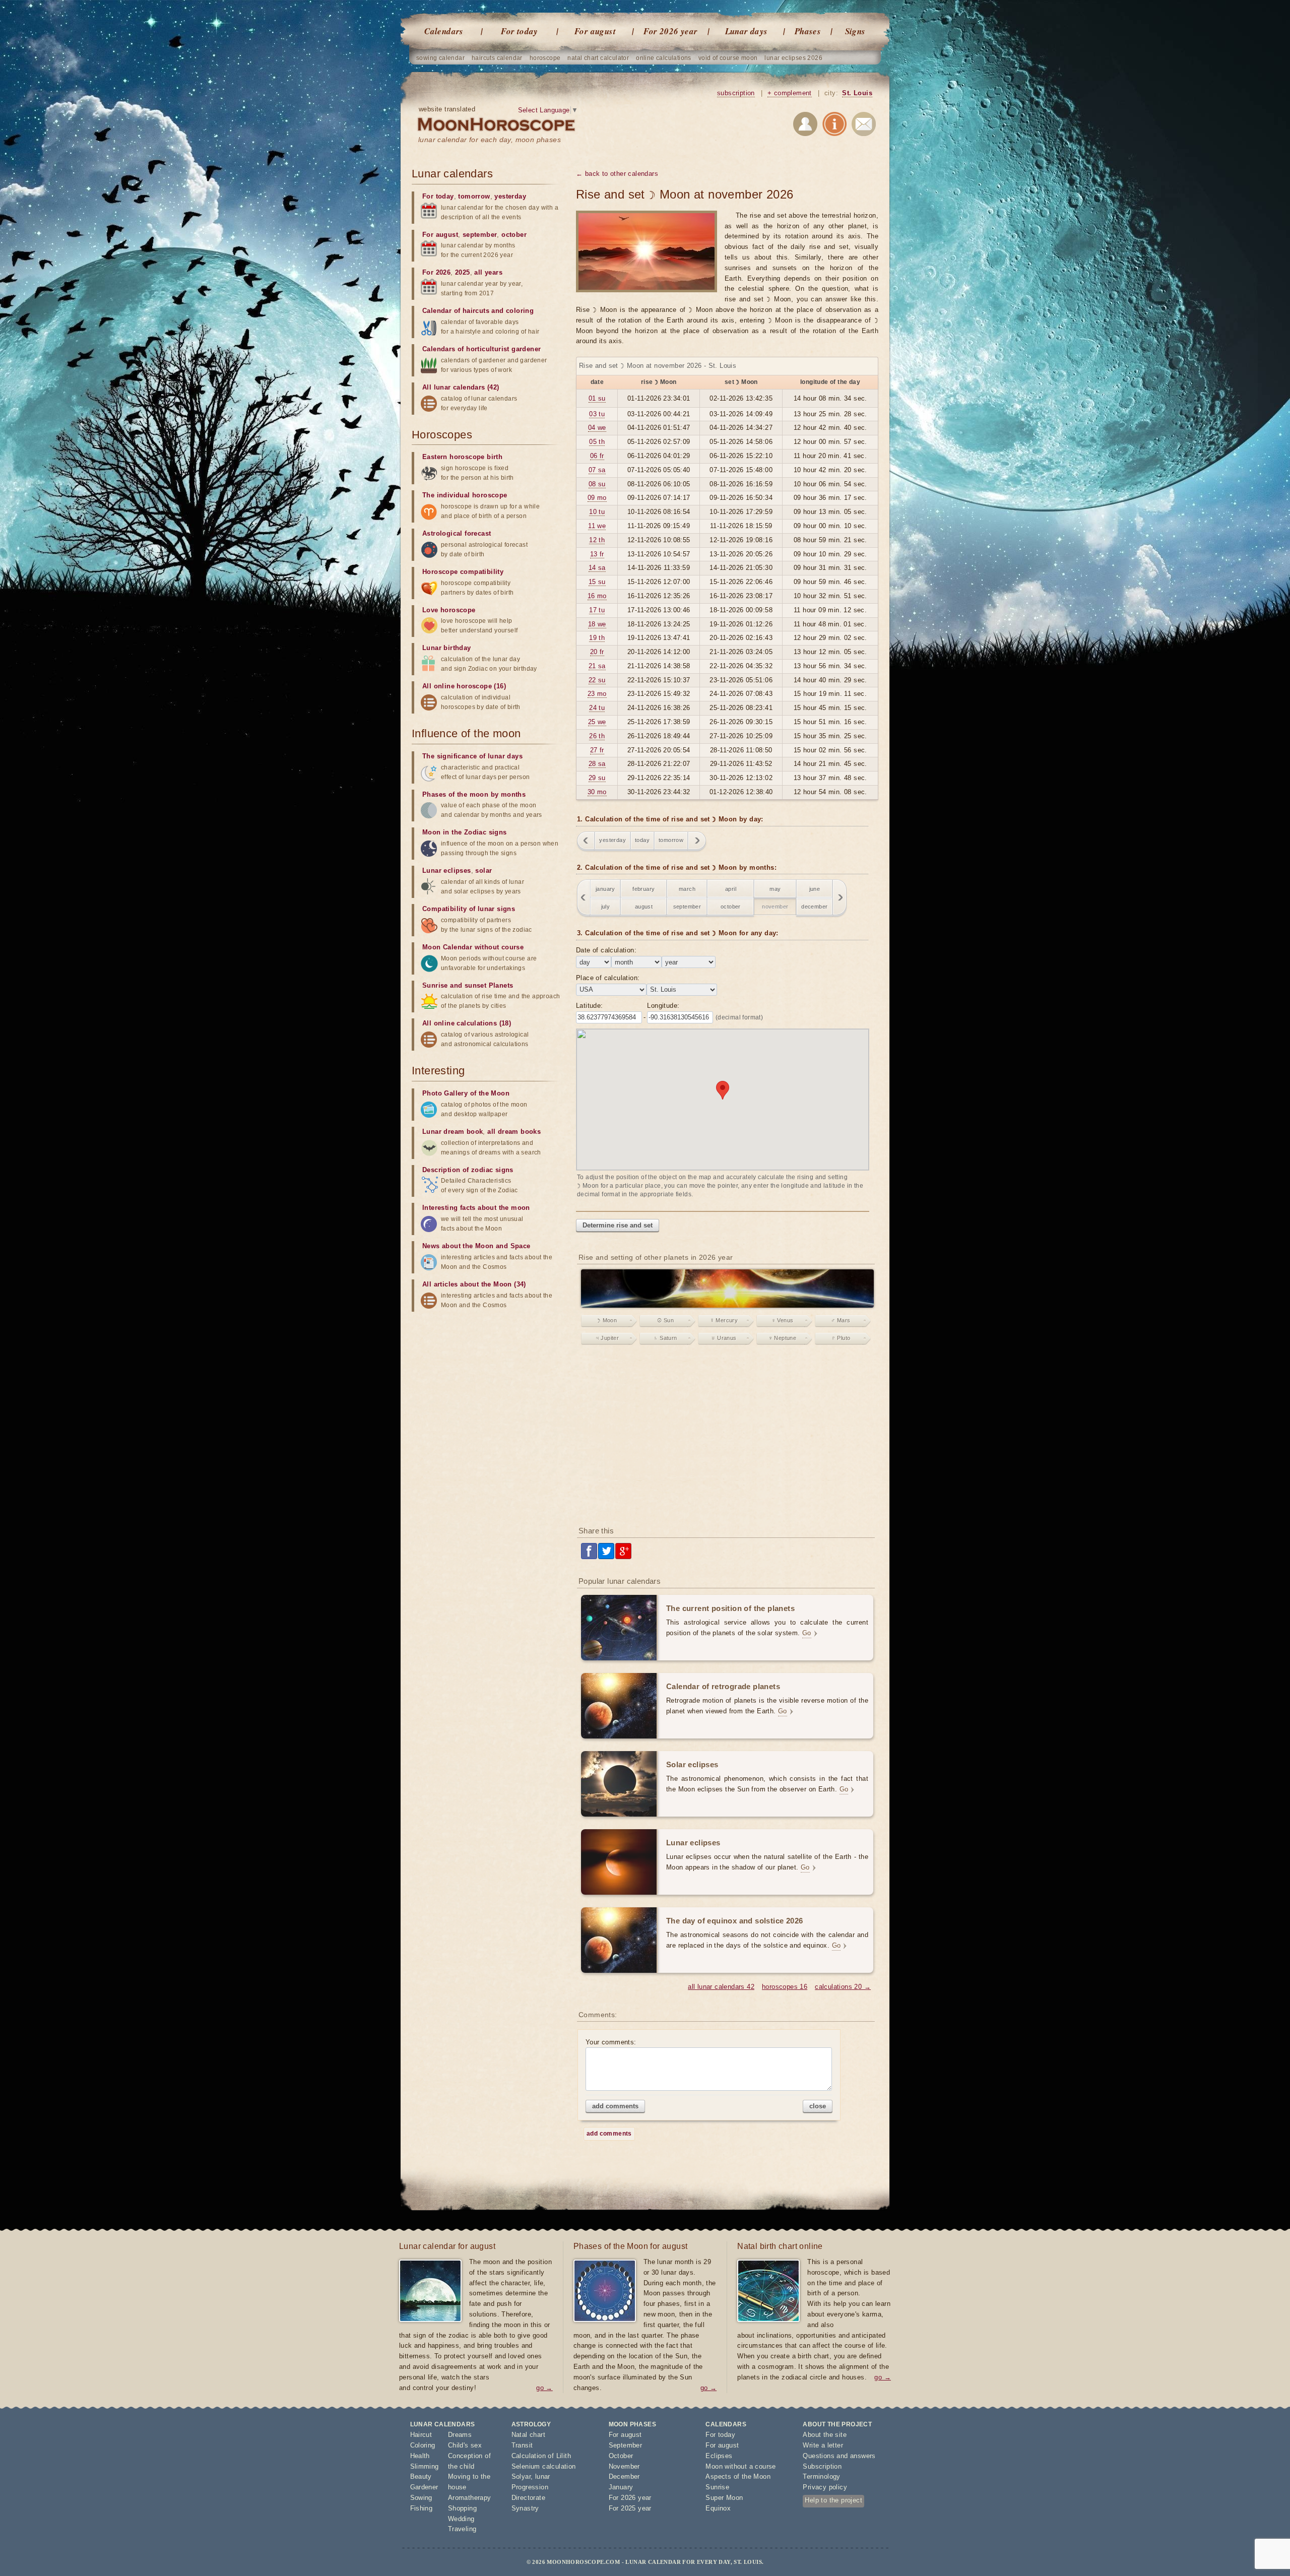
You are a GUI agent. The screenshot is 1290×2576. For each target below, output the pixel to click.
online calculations (664, 58)
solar (483, 871)
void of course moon (728, 58)
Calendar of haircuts (456, 311)
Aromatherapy (470, 2498)
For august (595, 31)
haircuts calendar (497, 58)
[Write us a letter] (864, 126)
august (644, 907)
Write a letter (823, 2445)
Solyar (521, 2476)
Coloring (423, 2445)
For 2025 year (630, 2508)
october (731, 907)
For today (520, 31)
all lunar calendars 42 (721, 1987)
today (642, 840)
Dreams (460, 2435)
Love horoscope (449, 610)
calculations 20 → (843, 1987)
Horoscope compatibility (463, 572)
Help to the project (833, 2500)
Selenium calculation (544, 2466)
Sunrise (717, 2487)
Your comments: (611, 2042)
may (775, 889)
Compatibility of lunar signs (469, 909)
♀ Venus (783, 1320)
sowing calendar (440, 58)
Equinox (718, 2508)
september (687, 907)
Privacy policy (825, 2487)
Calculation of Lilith (541, 2456)
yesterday (612, 840)
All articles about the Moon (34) (474, 1284)
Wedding (461, 2519)
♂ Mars (841, 1320)
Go (807, 1633)
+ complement (790, 93)
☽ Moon (607, 1320)
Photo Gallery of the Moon (466, 1093)
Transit (522, 2445)
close (818, 2106)
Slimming (425, 2466)
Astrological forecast (457, 533)
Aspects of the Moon (738, 2476)
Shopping (462, 2508)
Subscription (822, 2466)
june (815, 889)
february (643, 889)
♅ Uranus (724, 1338)
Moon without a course (740, 2466)
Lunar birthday (447, 648)
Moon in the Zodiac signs (465, 832)
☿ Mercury (724, 1320)
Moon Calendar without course (473, 947)
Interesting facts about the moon (476, 1208)
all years (488, 272)
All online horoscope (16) (464, 686)
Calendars (444, 31)
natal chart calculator (598, 58)
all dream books (514, 1132)
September (626, 2445)
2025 (463, 272)
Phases (808, 31)
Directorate (528, 2498)
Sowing (421, 2498)
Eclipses (719, 2456)
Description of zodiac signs (468, 1170)
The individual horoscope (465, 495)
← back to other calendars (617, 174)
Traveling (462, 2529)
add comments (615, 2106)
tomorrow (671, 840)
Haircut (421, 2435)
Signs (855, 31)
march (687, 889)
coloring (520, 311)
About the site (825, 2435)
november (775, 907)
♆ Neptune (783, 1338)
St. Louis (857, 93)
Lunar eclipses (447, 871)
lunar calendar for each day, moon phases (490, 140)
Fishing (422, 2508)
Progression (530, 2487)
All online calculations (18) (467, 1023)
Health (420, 2456)
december (814, 907)
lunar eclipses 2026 (793, 58)
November (624, 2466)
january (605, 889)
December (624, 2476)
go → (544, 2388)
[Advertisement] (727, 1438)
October (621, 2456)
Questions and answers (839, 2456)
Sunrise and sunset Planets (468, 985)
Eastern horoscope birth (462, 457)
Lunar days (747, 31)
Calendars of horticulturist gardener (481, 349)
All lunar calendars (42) (461, 387)
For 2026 (436, 272)
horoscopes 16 (785, 1987)
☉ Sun (665, 1320)
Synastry (525, 2508)
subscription (736, 93)
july (606, 907)
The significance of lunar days (472, 756)
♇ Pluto (841, 1338)
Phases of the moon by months (474, 794)
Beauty (421, 2476)
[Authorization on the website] (805, 126)
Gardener (424, 2487)
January (621, 2487)
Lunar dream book (453, 1132)
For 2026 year (670, 31)
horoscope (545, 58)
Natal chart (528, 2435)
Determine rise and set (618, 1225)
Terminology (821, 2476)
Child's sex (465, 2445)
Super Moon (724, 2498)
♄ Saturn (665, 1338)
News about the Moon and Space (476, 1246)
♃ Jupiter (607, 1338)
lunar (543, 2476)
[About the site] (834, 126)
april (731, 889)
